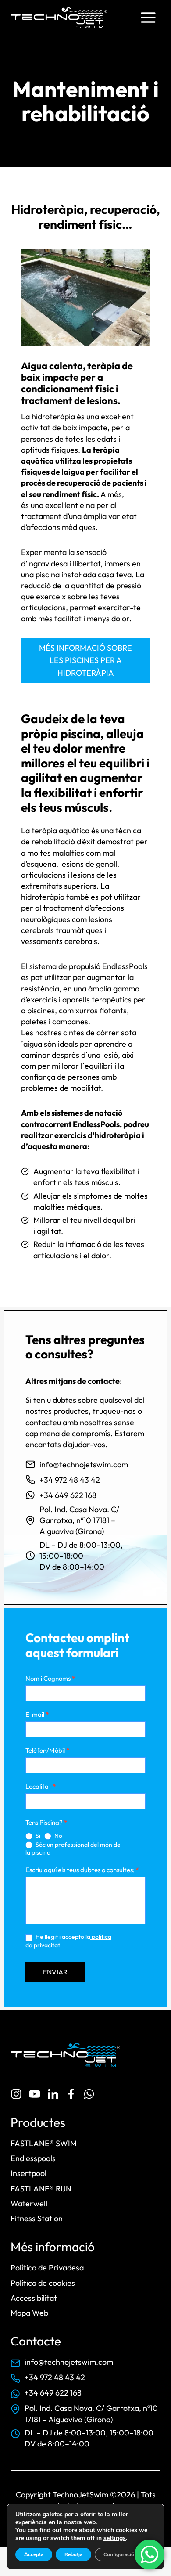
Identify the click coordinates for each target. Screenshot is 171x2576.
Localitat (41, 1786)
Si (37, 1836)
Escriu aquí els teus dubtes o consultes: (82, 1870)
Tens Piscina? (46, 1822)
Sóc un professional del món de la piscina (73, 1849)
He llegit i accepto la (68, 1941)
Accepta (34, 2554)
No (58, 1836)
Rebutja (73, 2554)
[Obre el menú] (148, 17)
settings (115, 2538)
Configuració (119, 2554)
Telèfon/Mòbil (47, 1750)
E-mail (37, 1714)
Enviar (55, 1972)
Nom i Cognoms (50, 1678)
